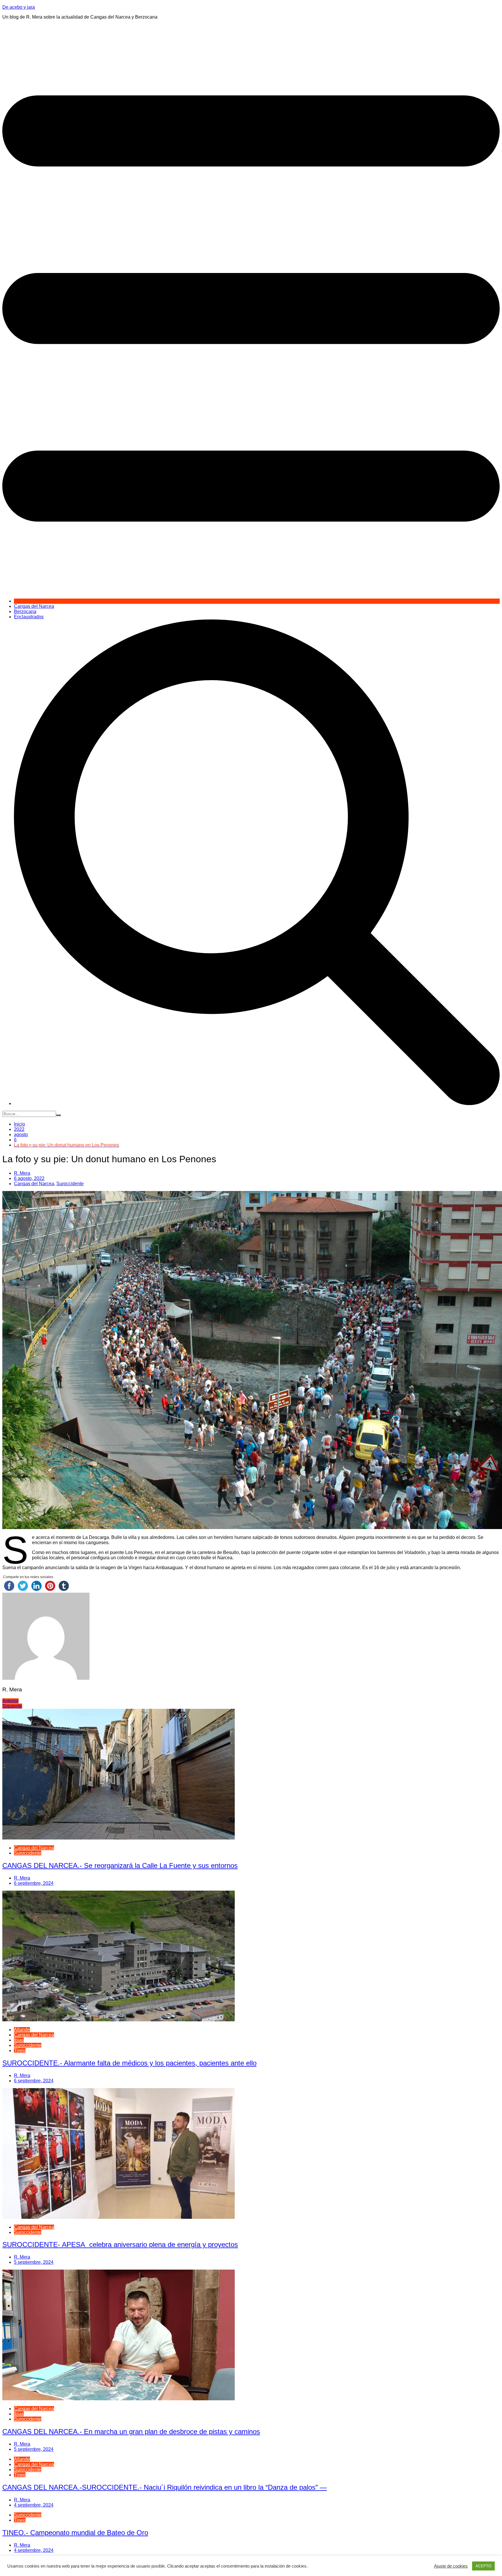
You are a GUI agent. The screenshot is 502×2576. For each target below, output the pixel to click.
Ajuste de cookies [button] (451, 2566)
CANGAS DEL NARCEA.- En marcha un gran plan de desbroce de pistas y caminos (131, 2432)
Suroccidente (70, 1184)
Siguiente (12, 1706)
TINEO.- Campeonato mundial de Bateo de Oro (75, 2533)
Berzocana (25, 611)
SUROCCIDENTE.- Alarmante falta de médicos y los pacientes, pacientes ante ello (129, 2063)
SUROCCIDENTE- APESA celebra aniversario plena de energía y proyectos (120, 2244)
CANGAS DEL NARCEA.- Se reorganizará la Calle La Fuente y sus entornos (120, 1865)
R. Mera (22, 1173)
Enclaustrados (29, 617)
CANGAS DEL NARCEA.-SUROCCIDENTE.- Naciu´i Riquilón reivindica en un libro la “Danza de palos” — (165, 2487)
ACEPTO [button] (483, 2566)
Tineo (20, 2050)
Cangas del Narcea (34, 606)
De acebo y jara (19, 7)
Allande (22, 2030)
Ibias (19, 2040)
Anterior (10, 1701)
